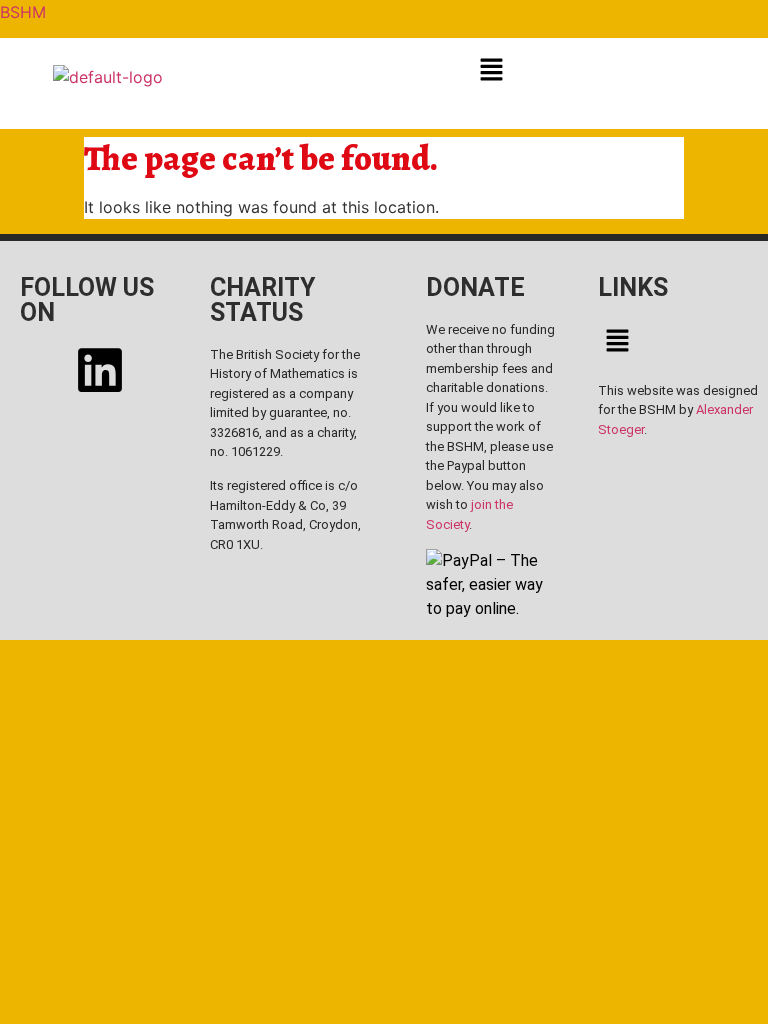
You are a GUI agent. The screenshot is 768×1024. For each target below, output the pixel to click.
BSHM (23, 12)
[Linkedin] (100, 370)
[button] (491, 68)
